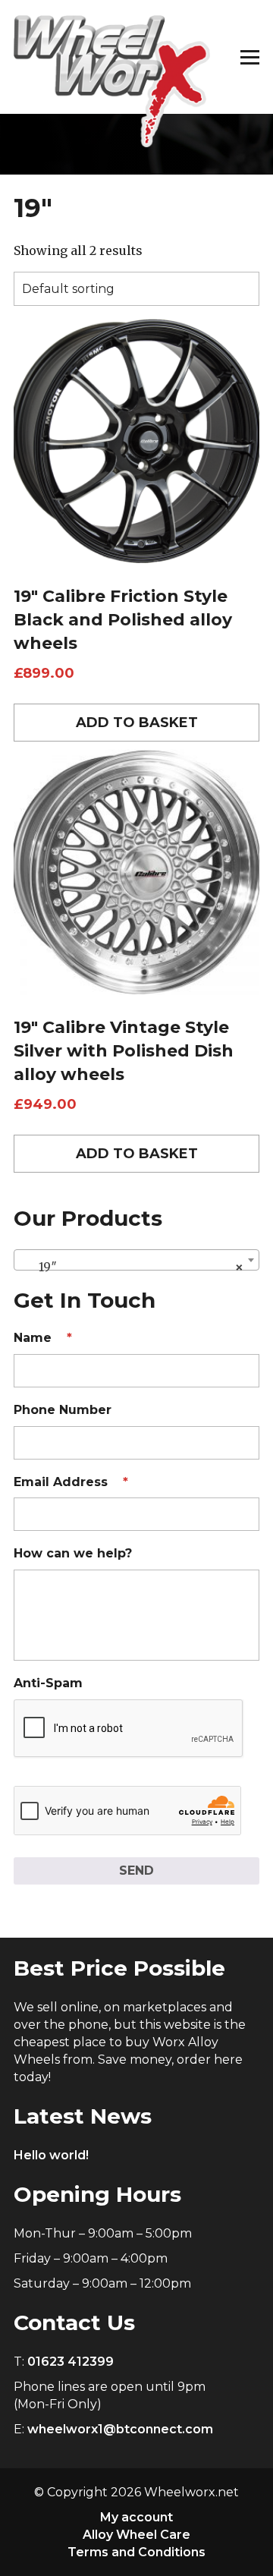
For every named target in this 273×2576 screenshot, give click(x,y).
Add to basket (137, 723)
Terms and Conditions (136, 2552)
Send (136, 1871)
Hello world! (51, 2155)
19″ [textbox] (132, 1267)
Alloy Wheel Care (136, 2535)
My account (136, 2517)
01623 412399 (71, 2362)
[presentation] (129, 1729)
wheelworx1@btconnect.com (120, 2429)
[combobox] (136, 1260)
